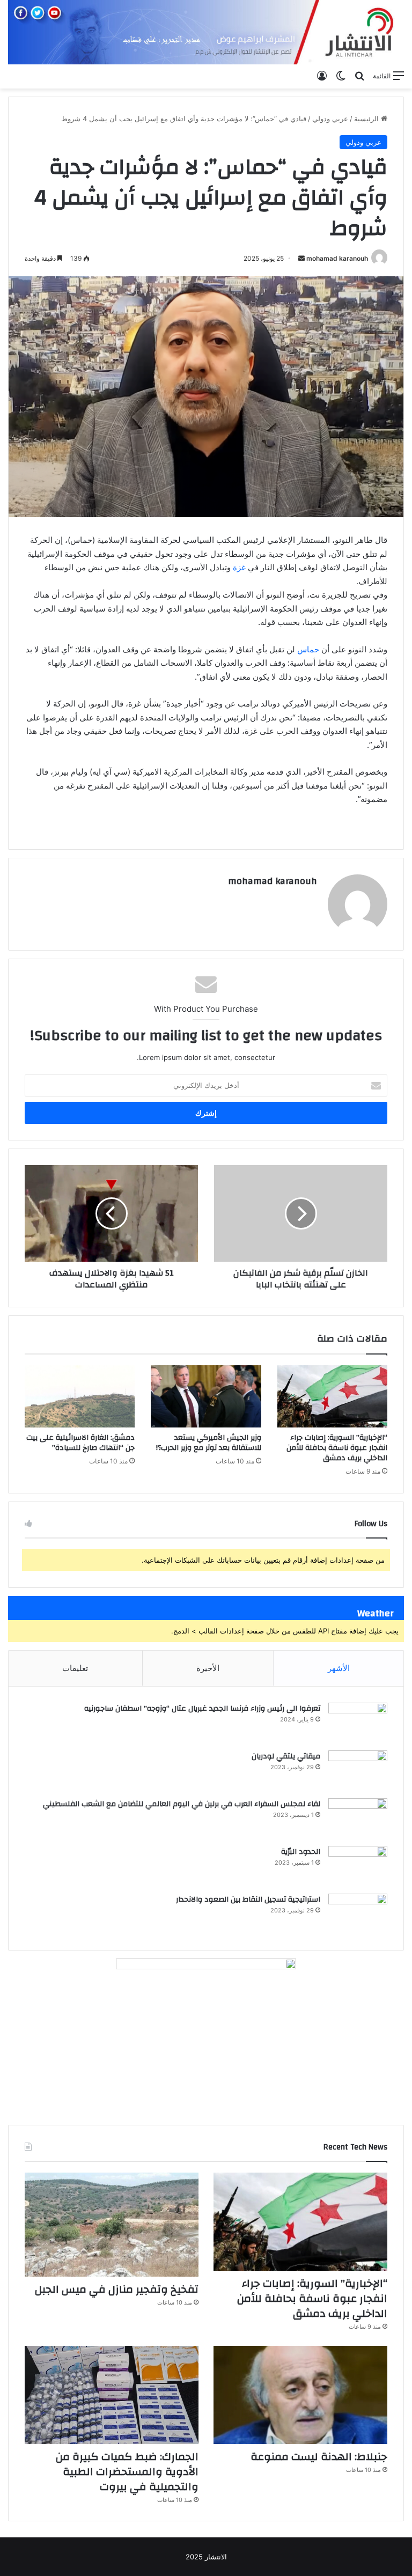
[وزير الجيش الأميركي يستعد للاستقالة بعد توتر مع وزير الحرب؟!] (206, 1396)
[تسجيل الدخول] (322, 76)
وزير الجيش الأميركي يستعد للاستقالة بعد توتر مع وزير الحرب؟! (209, 1443)
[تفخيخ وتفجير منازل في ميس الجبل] (112, 2225)
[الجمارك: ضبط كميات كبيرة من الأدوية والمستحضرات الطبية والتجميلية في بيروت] (112, 2395)
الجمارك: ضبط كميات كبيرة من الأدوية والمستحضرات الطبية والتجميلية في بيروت (127, 2472)
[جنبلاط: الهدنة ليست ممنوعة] (300, 2395)
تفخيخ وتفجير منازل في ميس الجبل (117, 2289)
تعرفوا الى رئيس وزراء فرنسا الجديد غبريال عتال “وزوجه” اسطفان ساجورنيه (202, 1709)
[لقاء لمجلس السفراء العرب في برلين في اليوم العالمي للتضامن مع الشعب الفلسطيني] (358, 1818)
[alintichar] (206, 32)
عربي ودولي (330, 119)
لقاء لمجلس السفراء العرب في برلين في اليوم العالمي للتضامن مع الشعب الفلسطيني (182, 1804)
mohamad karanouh (337, 258)
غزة (239, 567)
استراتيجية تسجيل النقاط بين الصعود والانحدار (248, 1900)
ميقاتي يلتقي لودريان (286, 1756)
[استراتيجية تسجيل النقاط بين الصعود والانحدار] (358, 1914)
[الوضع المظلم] (341, 76)
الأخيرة (208, 1668)
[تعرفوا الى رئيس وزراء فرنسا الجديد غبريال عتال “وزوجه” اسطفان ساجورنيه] (358, 1723)
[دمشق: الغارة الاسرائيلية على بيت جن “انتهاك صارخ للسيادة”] (80, 1396)
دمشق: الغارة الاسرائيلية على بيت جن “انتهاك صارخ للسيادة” (80, 1443)
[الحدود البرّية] (358, 1866)
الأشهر (339, 1668)
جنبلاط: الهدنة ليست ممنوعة (319, 2457)
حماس (308, 649)
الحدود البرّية (301, 1852)
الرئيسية (367, 119)
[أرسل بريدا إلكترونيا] (301, 258)
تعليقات (75, 1668)
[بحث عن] (359, 76)
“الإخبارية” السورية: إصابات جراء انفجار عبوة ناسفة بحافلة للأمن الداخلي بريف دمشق (337, 1448)
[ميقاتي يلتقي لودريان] (358, 1771)
